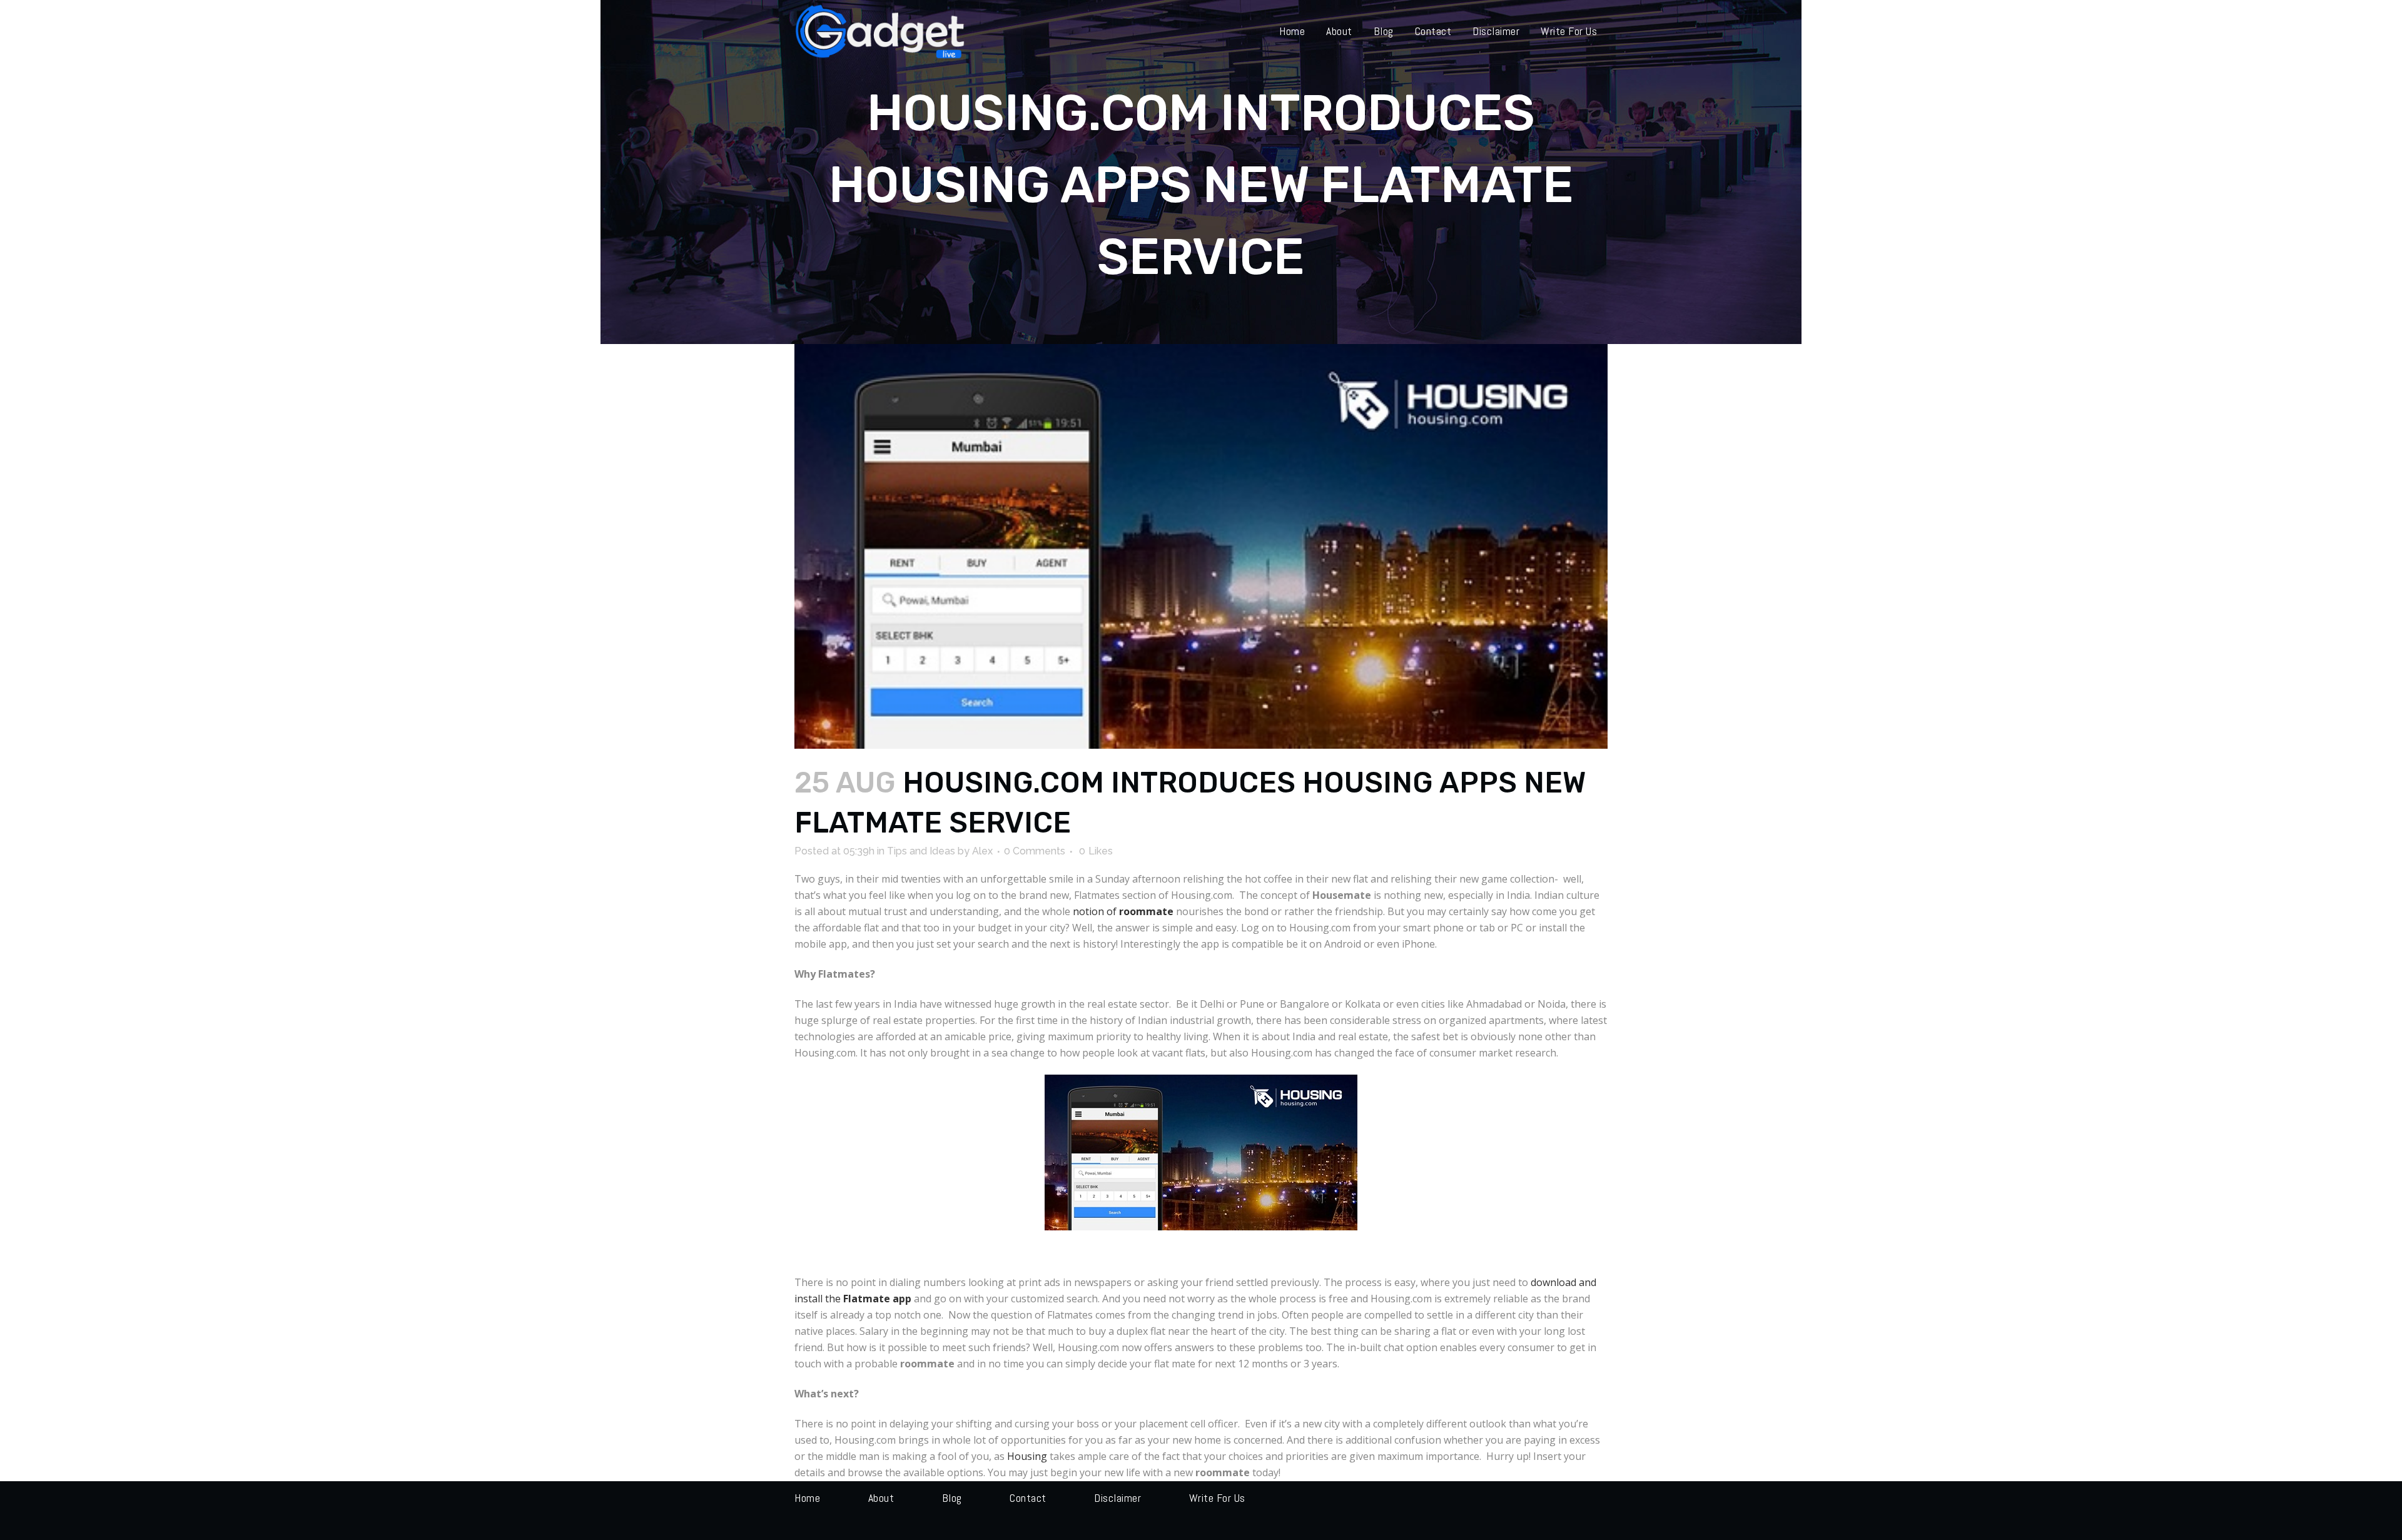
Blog (952, 1498)
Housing (1027, 1456)
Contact (1028, 1498)
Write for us (1217, 1498)
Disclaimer (1117, 1498)
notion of (1123, 911)
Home (807, 1498)
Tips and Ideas (921, 851)
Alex (982, 851)
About (881, 1498)
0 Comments (1035, 851)
